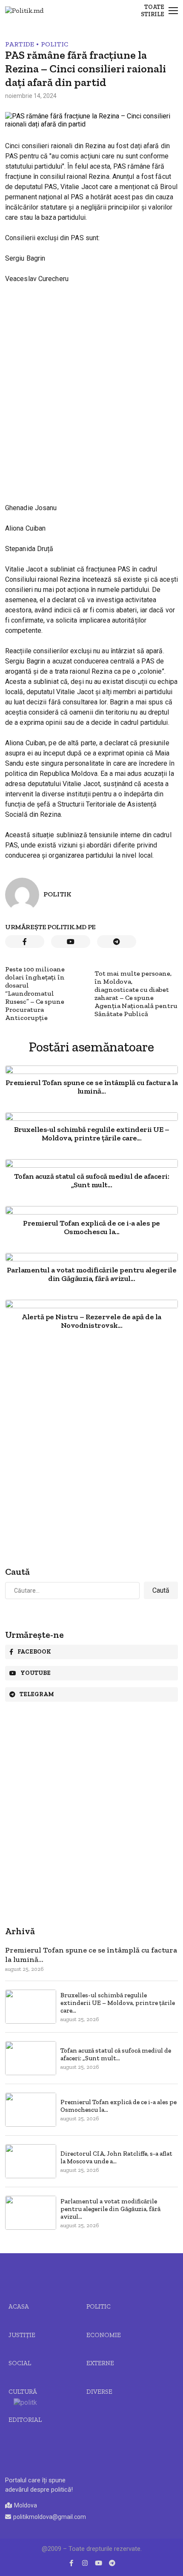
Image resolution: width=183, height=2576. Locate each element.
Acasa (19, 2306)
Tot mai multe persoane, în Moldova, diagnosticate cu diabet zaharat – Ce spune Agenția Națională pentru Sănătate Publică (136, 994)
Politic (54, 44)
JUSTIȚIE (22, 2335)
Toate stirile (153, 11)
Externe (100, 2363)
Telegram (37, 1694)
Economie (104, 2335)
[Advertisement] (91, 386)
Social (20, 2363)
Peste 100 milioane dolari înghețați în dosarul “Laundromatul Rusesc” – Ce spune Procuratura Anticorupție (35, 993)
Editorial (25, 2420)
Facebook (34, 1652)
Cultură (23, 2392)
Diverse (99, 2392)
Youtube (36, 1673)
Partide (20, 44)
